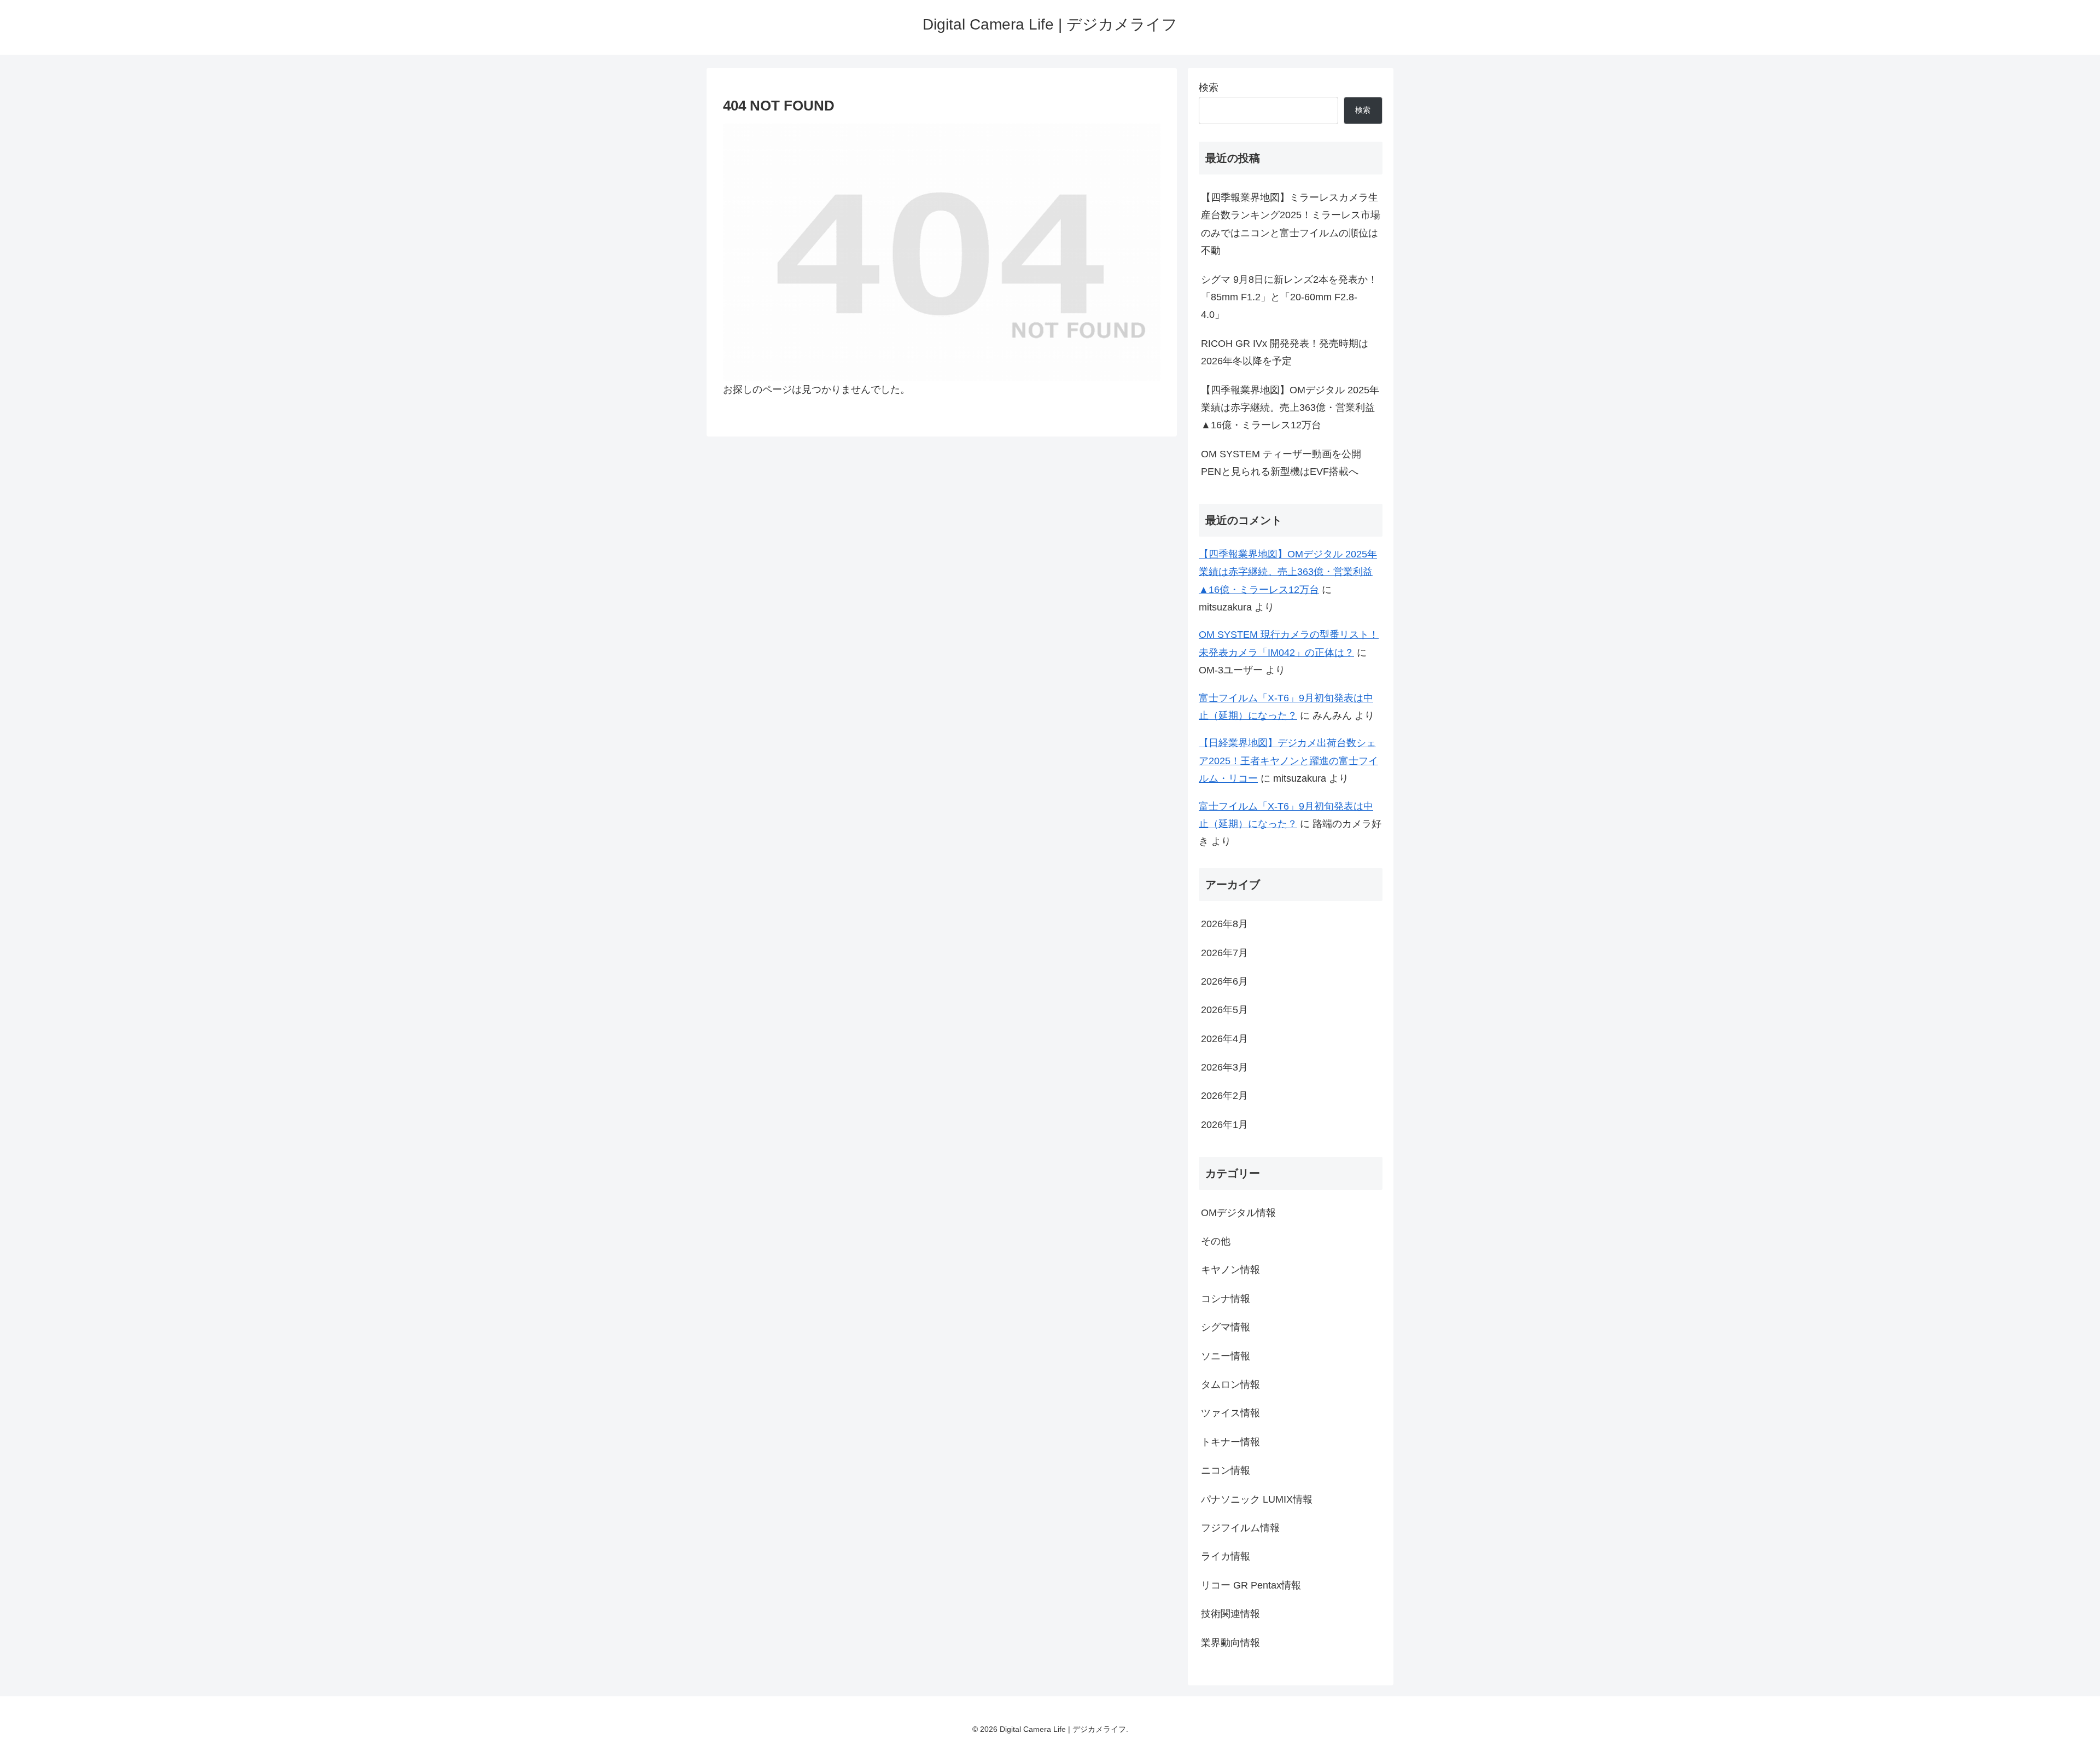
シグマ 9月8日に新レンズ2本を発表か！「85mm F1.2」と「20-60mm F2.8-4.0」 (1289, 297)
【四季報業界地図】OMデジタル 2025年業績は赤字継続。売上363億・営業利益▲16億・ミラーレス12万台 (1290, 408)
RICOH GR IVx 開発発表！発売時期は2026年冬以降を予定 (1285, 352)
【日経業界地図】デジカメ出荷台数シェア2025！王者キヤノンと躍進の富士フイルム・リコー (1288, 761)
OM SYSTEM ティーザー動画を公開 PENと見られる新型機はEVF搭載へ (1281, 463)
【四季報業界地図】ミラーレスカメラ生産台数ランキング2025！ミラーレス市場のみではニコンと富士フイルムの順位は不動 (1291, 224)
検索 (1209, 88)
